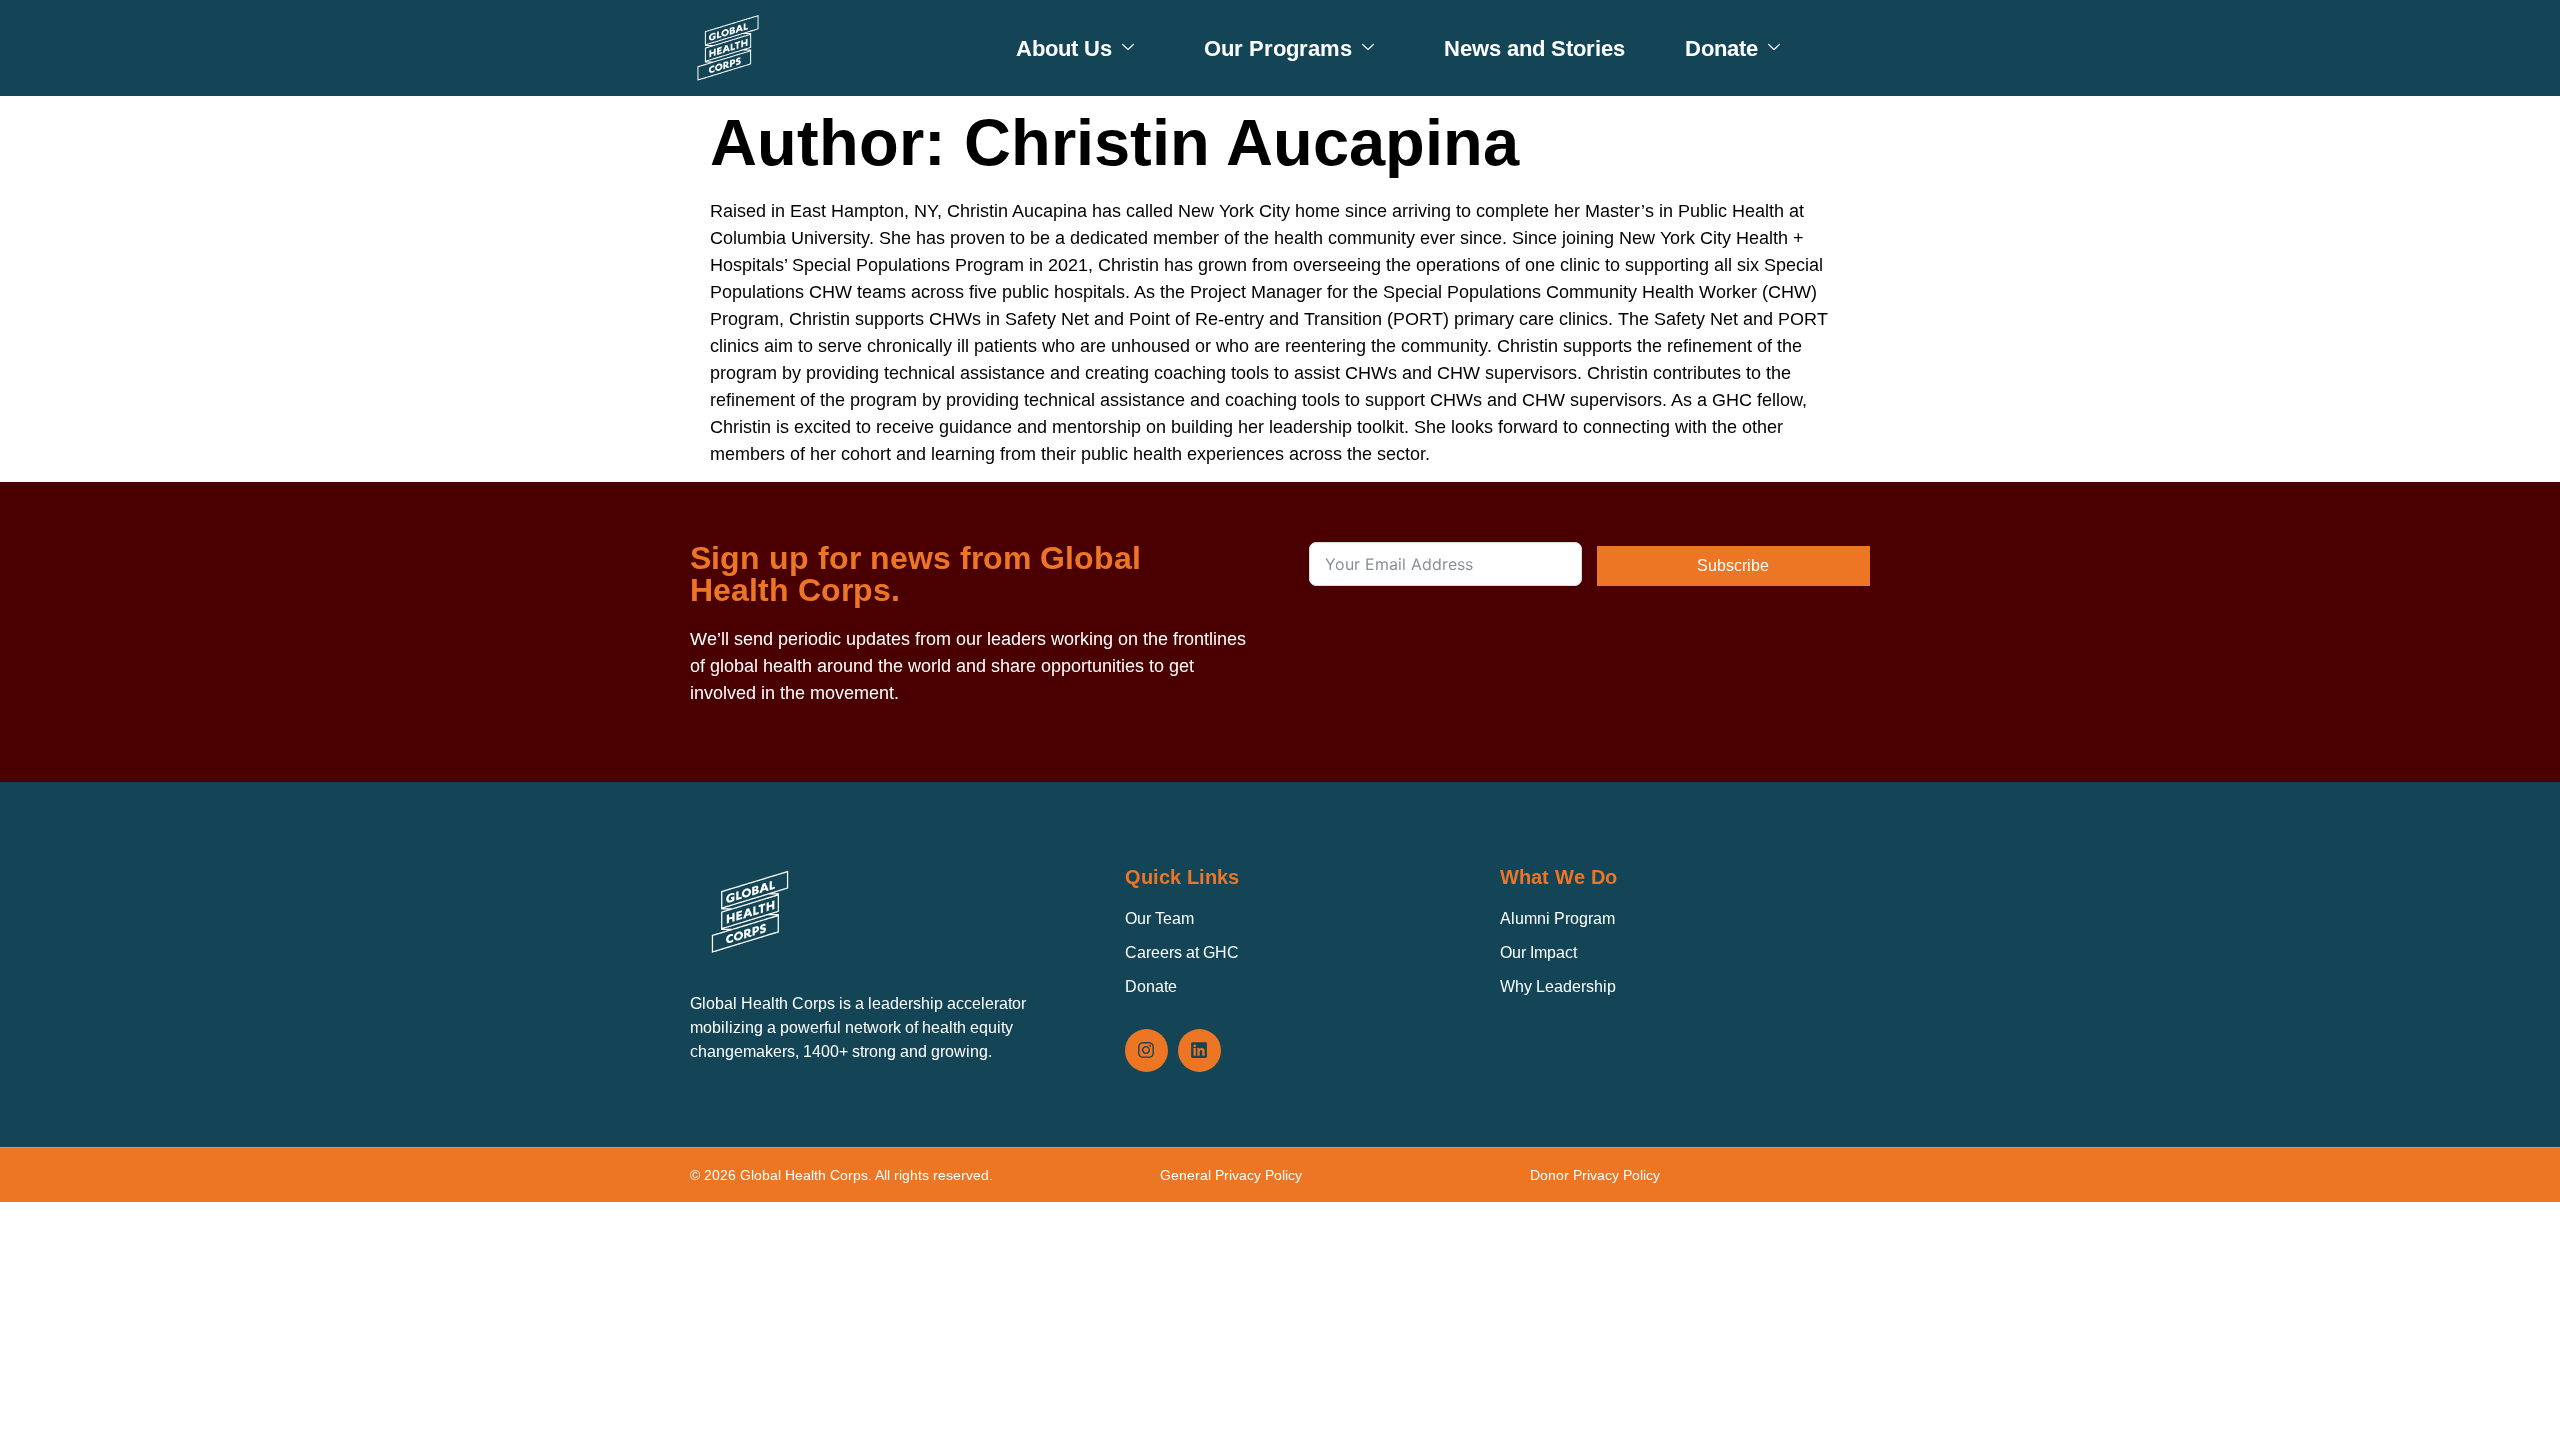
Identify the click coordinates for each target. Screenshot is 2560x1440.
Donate (1721, 48)
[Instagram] (1146, 1050)
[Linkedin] (1199, 1050)
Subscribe (1733, 565)
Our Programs (1278, 48)
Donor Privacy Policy (1595, 1175)
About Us (1064, 48)
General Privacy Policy (1231, 1175)
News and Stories (1534, 48)
